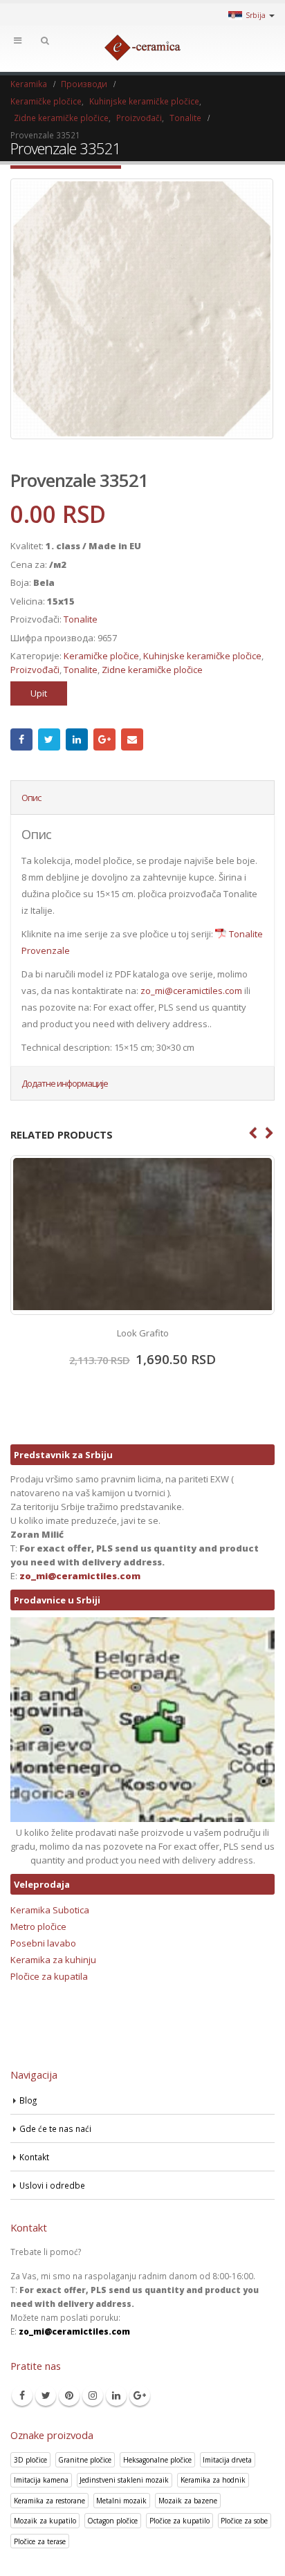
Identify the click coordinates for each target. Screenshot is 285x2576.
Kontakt (34, 2157)
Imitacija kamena (41, 2480)
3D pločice (30, 2460)
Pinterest (69, 2395)
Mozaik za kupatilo (45, 2521)
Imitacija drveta (227, 2460)
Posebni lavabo (43, 1943)
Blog (28, 2100)
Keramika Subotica (50, 1910)
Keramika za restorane (49, 2501)
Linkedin (116, 2395)
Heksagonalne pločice (157, 2460)
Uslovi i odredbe (52, 2185)
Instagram (93, 2395)
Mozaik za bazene (188, 2501)
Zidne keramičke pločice (152, 670)
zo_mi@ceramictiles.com (191, 991)
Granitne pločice (85, 2460)
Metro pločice (38, 1926)
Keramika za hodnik (213, 2480)
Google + (104, 739)
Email (132, 739)
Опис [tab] (31, 798)
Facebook (21, 739)
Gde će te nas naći (55, 2128)
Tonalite (81, 619)
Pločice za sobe (244, 2521)
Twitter (49, 739)
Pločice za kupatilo (180, 2521)
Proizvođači (35, 670)
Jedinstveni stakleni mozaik (124, 2480)
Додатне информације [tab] (65, 1083)
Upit (39, 693)
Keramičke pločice (101, 656)
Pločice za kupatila (49, 1976)
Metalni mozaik (121, 2501)
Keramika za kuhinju (53, 1960)
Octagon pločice (112, 2521)
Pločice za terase (40, 2541)
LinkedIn (77, 739)
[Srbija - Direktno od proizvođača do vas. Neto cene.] (142, 48)
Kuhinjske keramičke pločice (202, 656)
